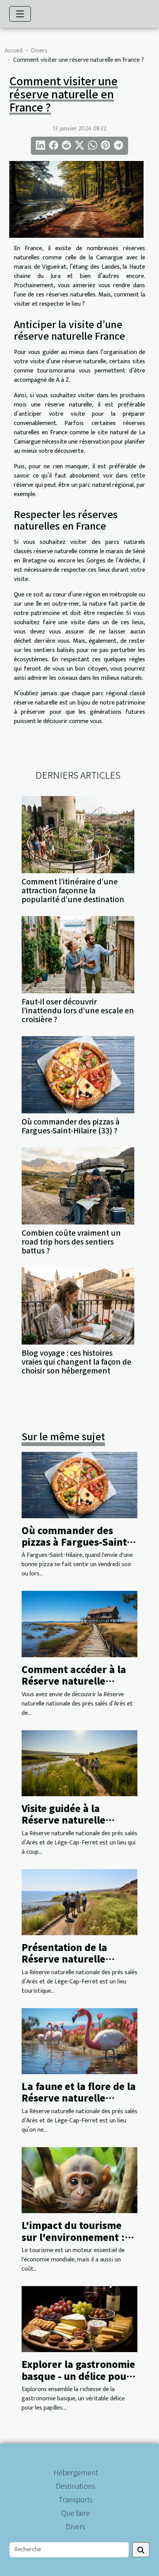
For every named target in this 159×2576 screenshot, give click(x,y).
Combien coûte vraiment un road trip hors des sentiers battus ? (71, 1241)
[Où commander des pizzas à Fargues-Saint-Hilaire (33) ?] (78, 1075)
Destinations (76, 2486)
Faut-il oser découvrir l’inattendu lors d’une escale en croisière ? (78, 1010)
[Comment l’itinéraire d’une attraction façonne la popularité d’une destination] (78, 835)
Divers (39, 51)
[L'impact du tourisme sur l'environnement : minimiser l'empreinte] (79, 2180)
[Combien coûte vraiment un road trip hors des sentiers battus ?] (78, 1186)
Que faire (76, 2513)
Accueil (14, 51)
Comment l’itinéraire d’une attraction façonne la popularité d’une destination (73, 890)
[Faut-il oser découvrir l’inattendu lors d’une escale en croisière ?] (78, 955)
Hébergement (76, 2472)
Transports (76, 2499)
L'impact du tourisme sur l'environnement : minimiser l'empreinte (74, 2237)
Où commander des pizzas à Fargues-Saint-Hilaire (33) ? (71, 1126)
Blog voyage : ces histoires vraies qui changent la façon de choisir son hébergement (76, 1362)
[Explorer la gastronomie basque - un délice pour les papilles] (79, 2319)
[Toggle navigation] (20, 14)
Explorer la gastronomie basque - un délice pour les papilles (78, 2376)
